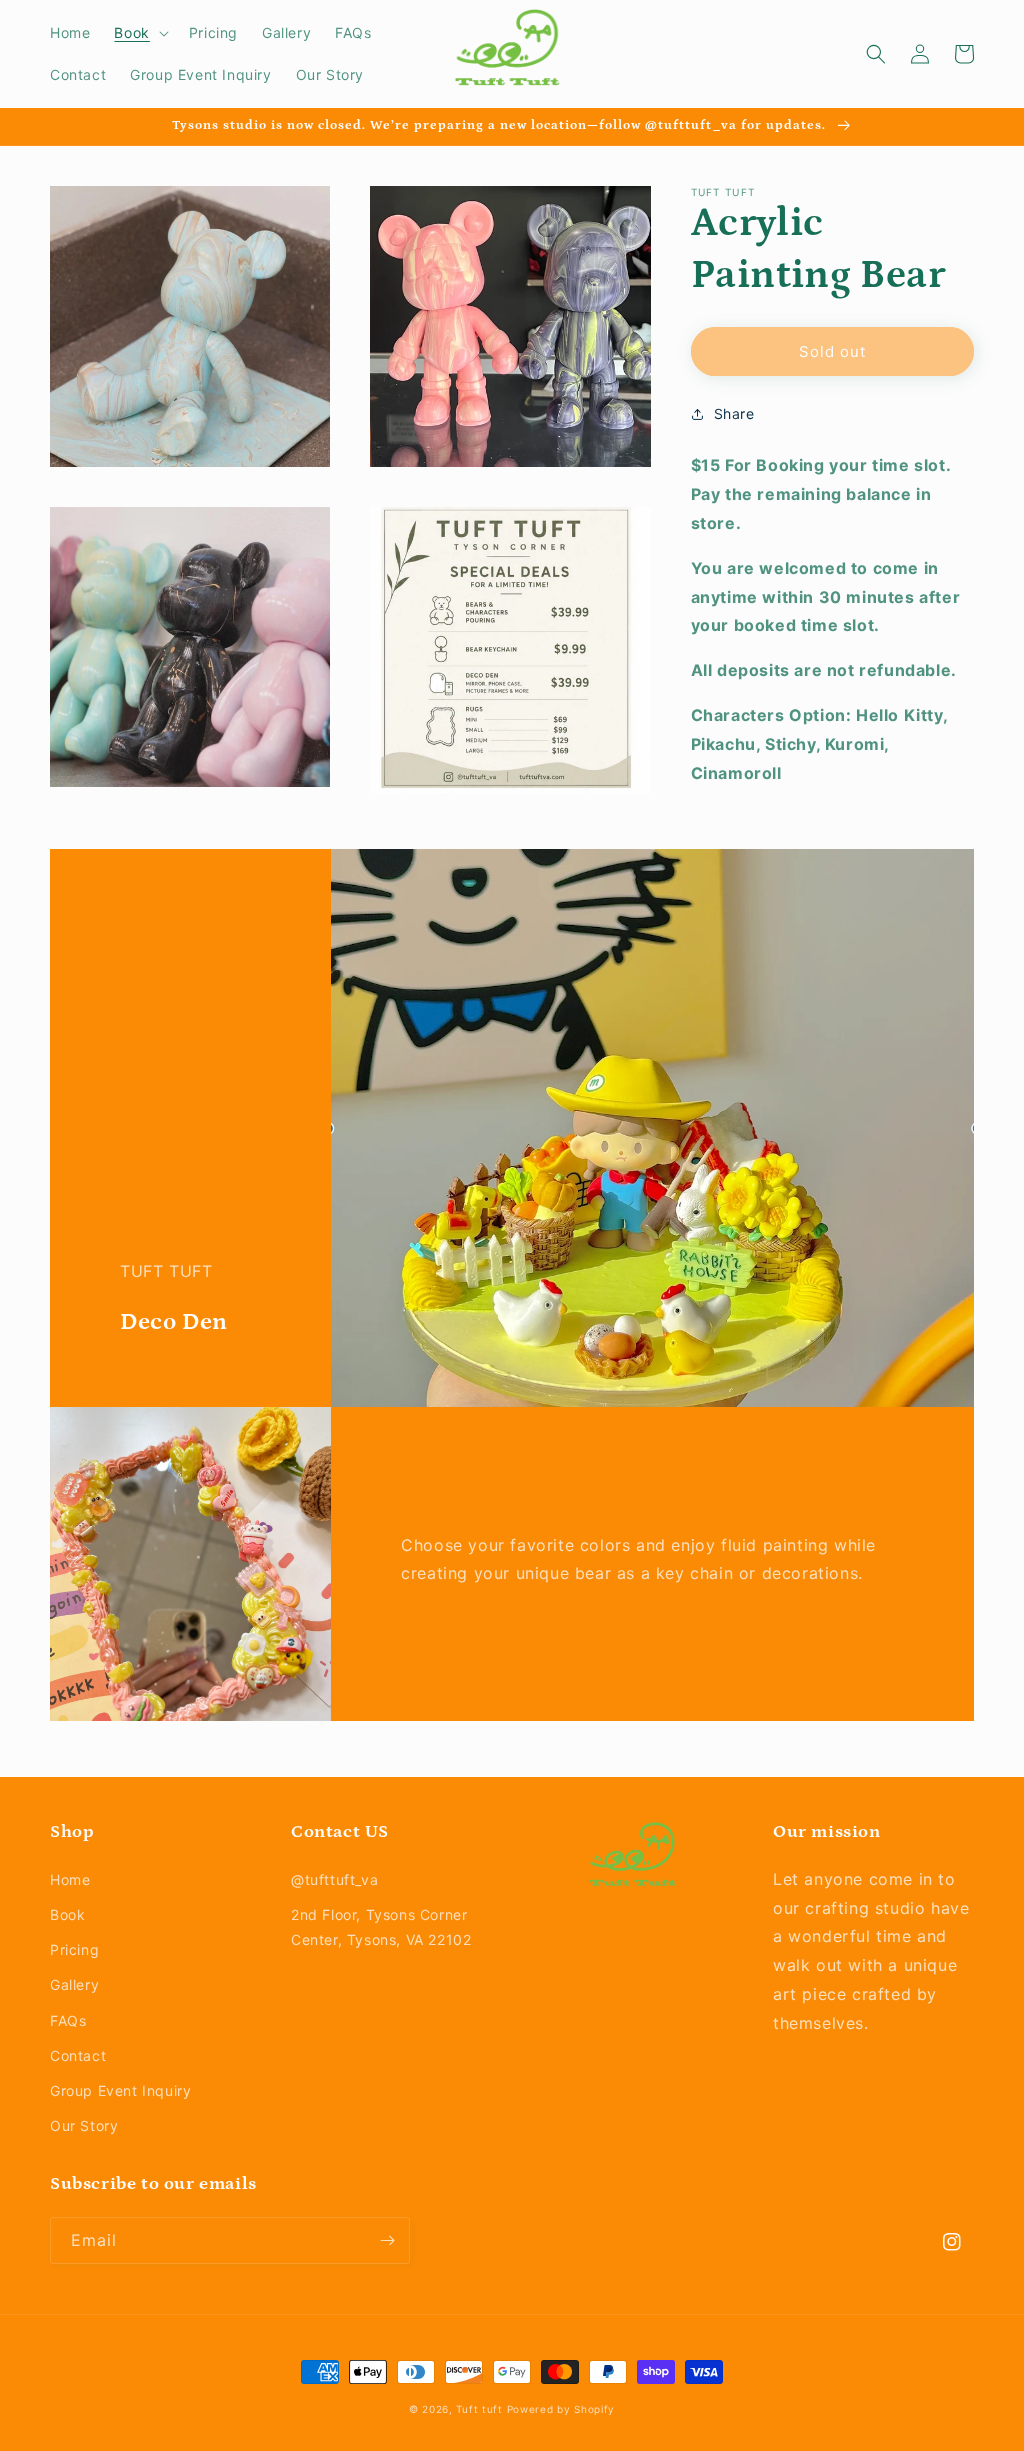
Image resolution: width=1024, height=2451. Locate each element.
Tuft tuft (479, 2409)
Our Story (84, 2125)
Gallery (74, 1984)
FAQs (68, 2020)
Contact (78, 2055)
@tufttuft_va (334, 1879)
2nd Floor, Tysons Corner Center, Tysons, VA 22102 (381, 1927)
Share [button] (734, 413)
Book (67, 1914)
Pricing (74, 1949)
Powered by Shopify (561, 2409)
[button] (139, 33)
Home (70, 1879)
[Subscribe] (387, 2240)
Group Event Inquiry (120, 2090)
